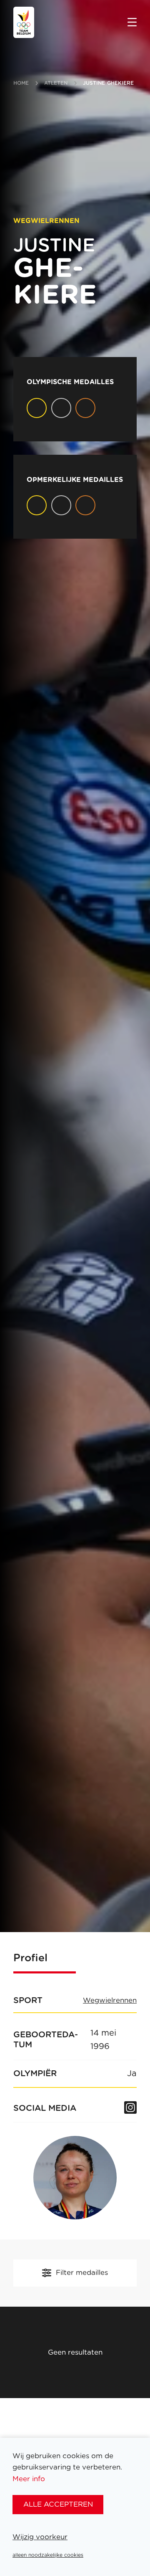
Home (21, 83)
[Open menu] (132, 23)
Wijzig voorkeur (40, 2537)
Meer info (29, 2479)
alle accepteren (58, 2504)
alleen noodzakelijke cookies (48, 2555)
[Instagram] (130, 2108)
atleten (56, 83)
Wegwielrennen (110, 2001)
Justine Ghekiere (109, 83)
